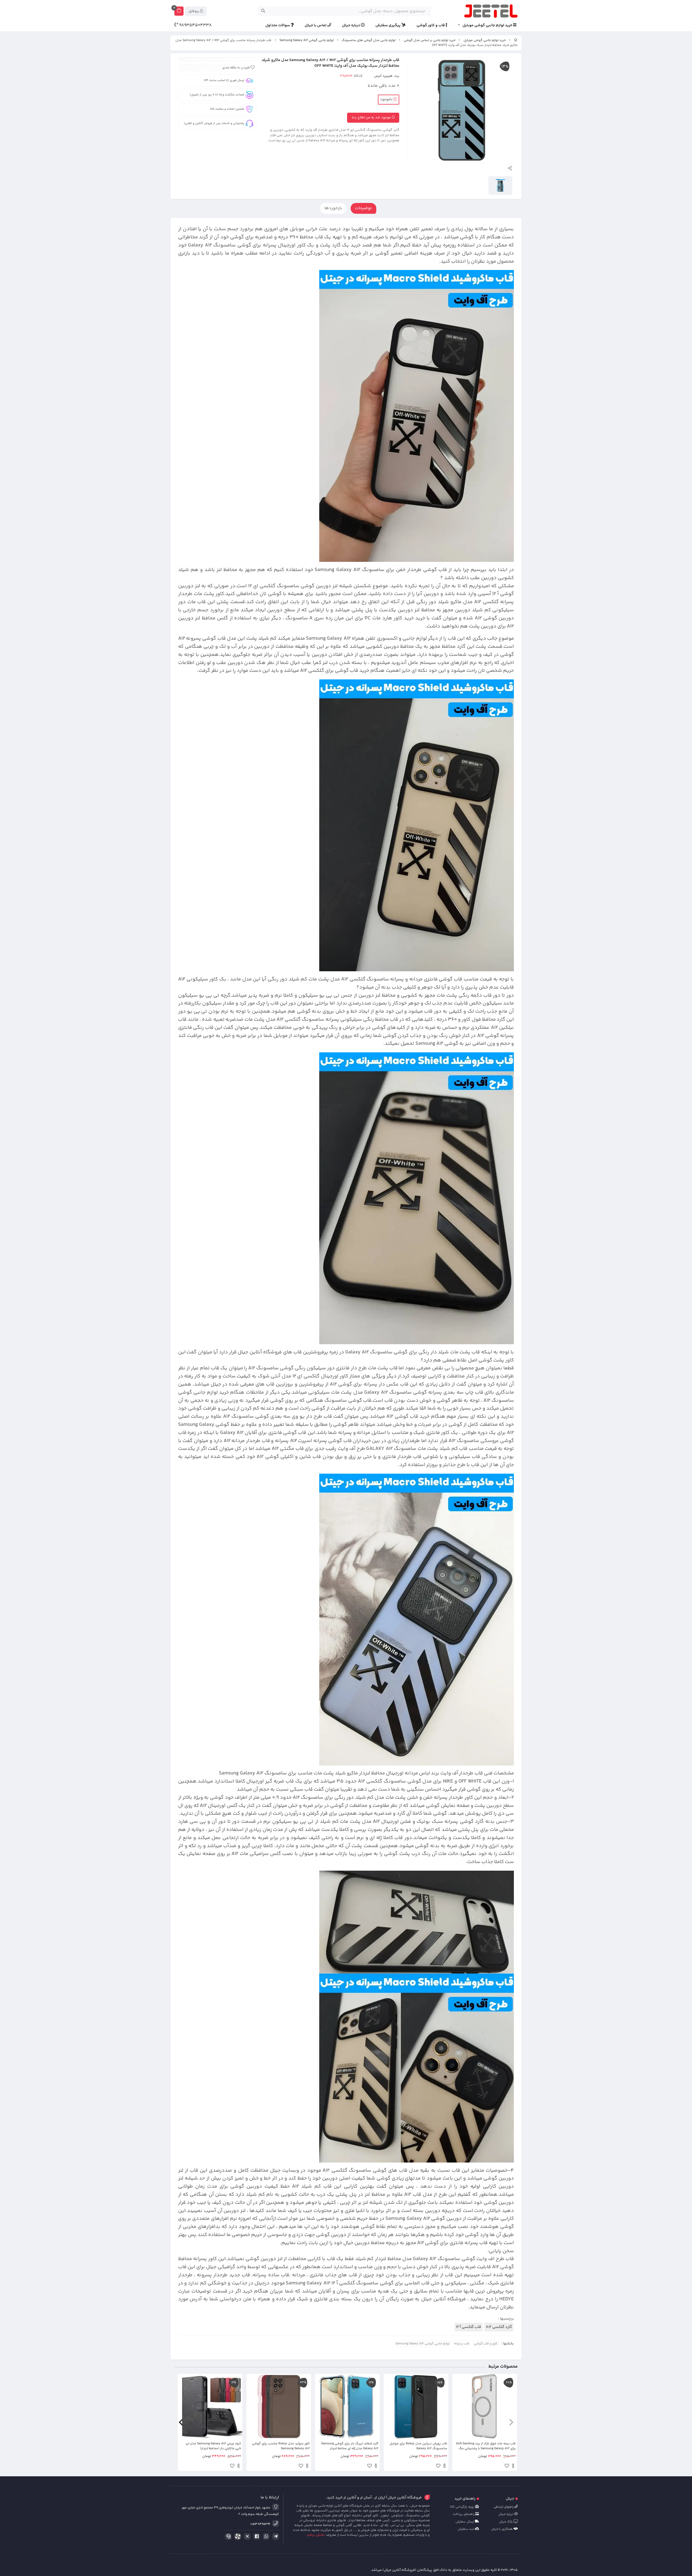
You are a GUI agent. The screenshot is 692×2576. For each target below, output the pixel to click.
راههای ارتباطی (504, 2507)
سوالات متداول (278, 26)
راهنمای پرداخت (464, 2514)
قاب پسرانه (462, 2344)
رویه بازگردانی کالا (463, 2507)
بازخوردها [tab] (333, 208)
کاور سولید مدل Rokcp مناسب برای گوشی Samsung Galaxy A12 (281, 2446)
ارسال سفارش (465, 2522)
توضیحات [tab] (363, 208)
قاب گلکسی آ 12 (469, 2327)
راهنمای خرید (465, 2499)
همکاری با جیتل (502, 2529)
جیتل (510, 2499)
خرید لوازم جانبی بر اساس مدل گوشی (430, 40)
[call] (227, 2537)
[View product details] (513, 2467)
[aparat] (237, 2537)
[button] (511, 2422)
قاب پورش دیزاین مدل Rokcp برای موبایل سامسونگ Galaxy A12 (418, 2446)
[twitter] (246, 2537)
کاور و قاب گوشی (486, 2344)
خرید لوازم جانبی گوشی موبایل (488, 26)
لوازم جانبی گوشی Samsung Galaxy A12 (307, 40)
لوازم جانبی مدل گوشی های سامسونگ (369, 40)
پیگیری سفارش (388, 26)
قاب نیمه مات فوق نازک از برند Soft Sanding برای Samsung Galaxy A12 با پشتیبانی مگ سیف (486, 2446)
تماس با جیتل (316, 26)
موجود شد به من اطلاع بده (372, 118)
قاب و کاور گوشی (431, 26)
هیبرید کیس (383, 76)
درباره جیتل (351, 26)
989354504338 (195, 25)
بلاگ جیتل (506, 2522)
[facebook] (256, 2537)
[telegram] (275, 2537)
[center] (263, 11)
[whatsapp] (265, 2537)
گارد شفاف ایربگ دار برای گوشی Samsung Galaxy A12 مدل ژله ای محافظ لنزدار (350, 2446)
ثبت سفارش (466, 2529)
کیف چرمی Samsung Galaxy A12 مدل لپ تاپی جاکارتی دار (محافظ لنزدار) (213, 2446)
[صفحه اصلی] (516, 40)
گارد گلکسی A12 (499, 2327)
